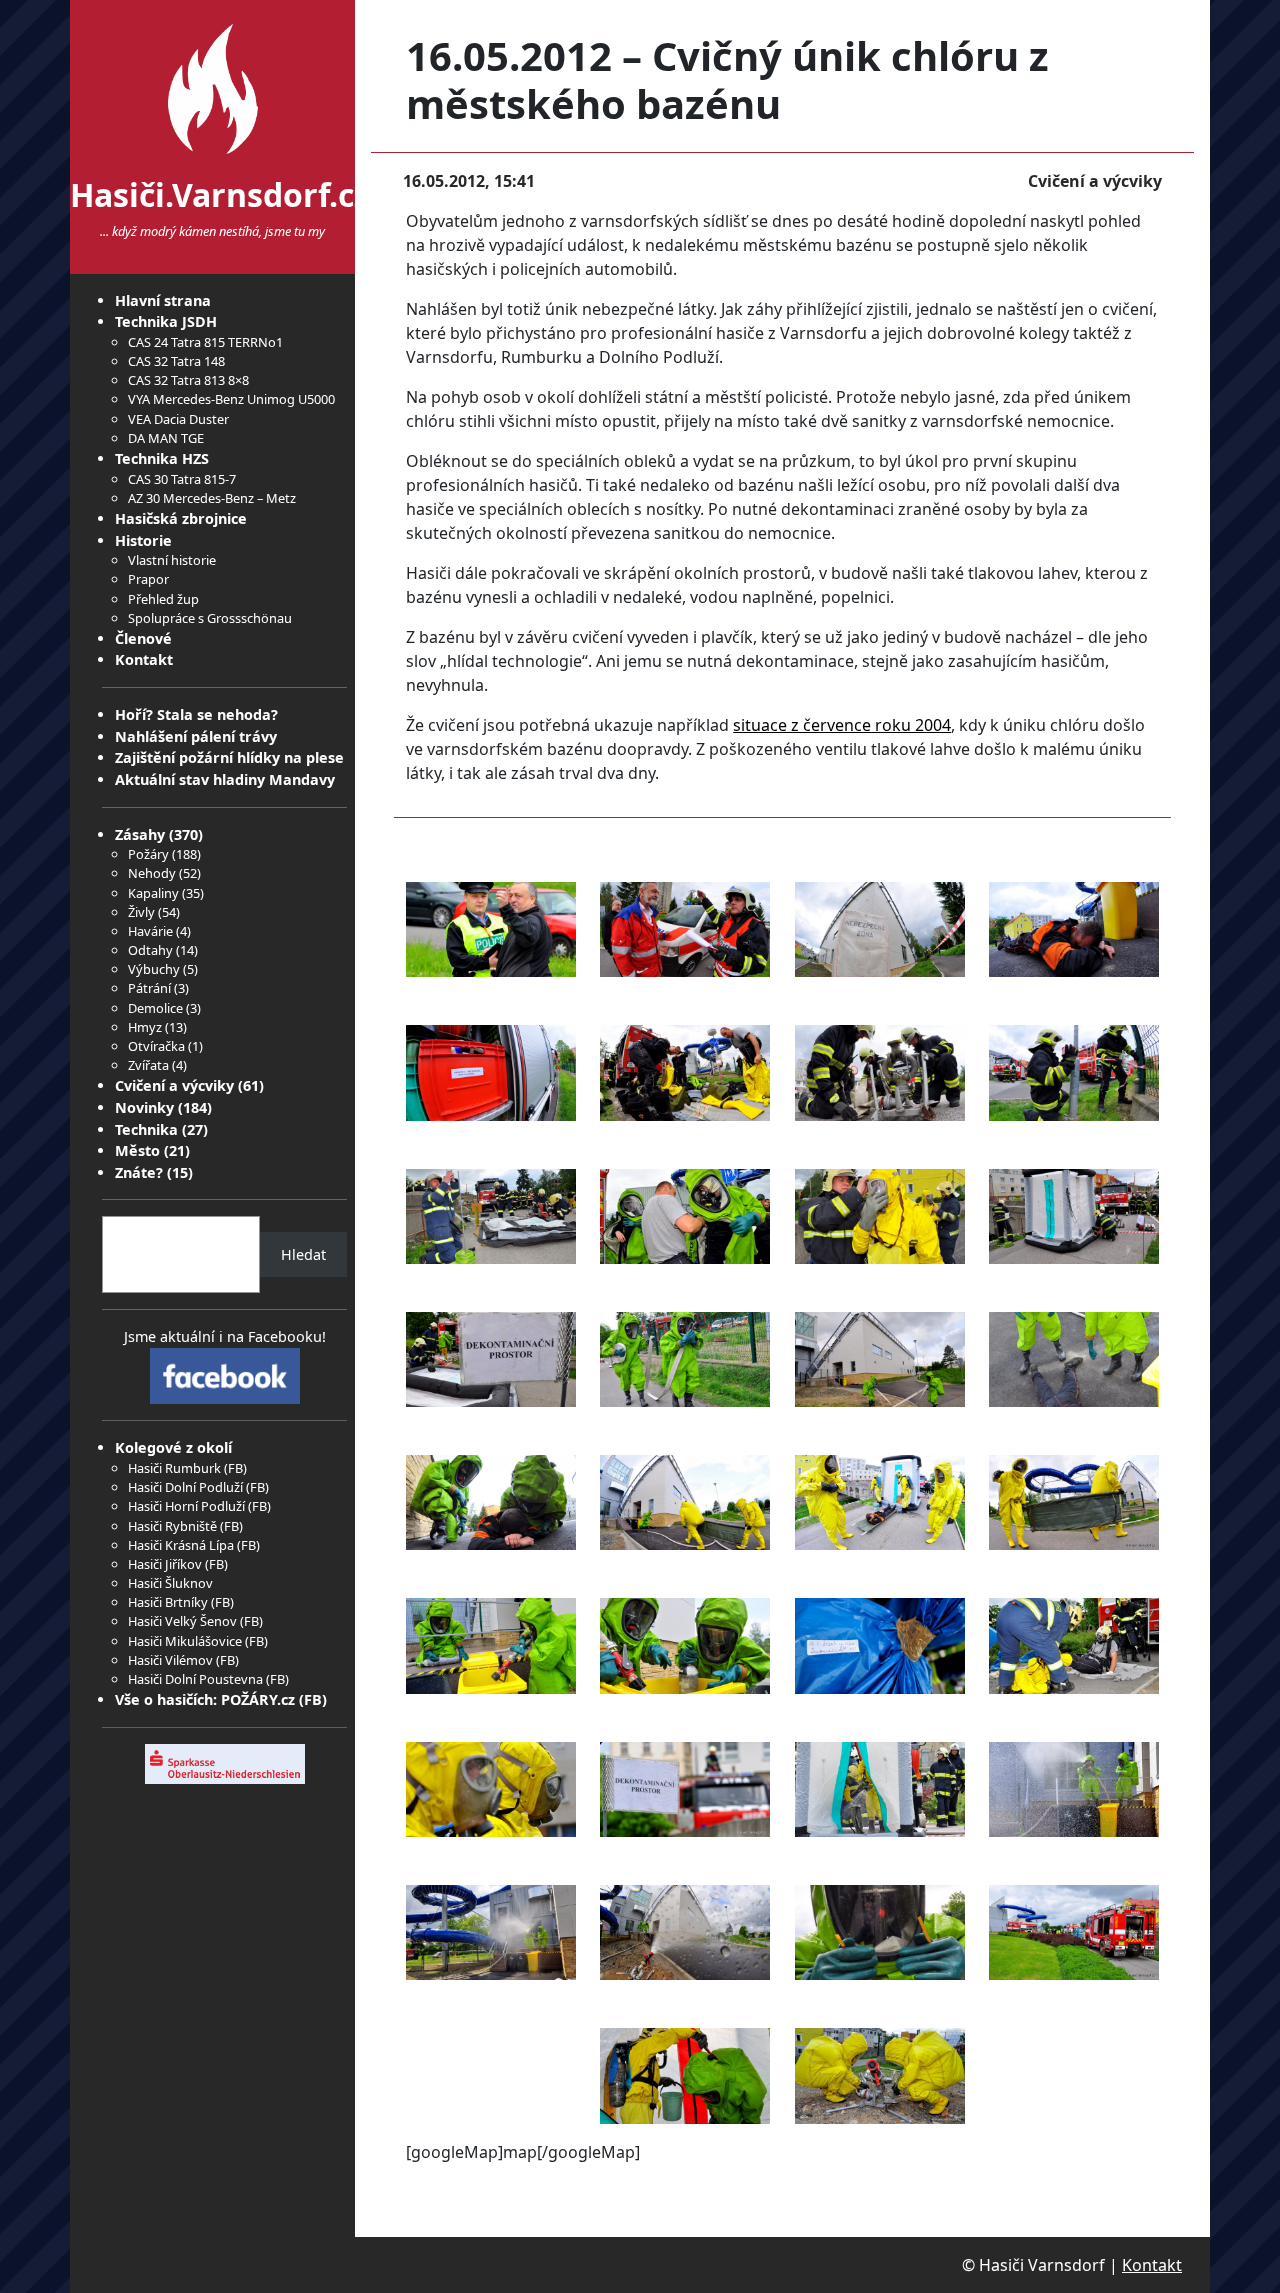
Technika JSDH (166, 321)
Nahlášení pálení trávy (196, 736)
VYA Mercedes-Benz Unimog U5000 (231, 399)
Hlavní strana (163, 300)
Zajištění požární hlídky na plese (229, 757)
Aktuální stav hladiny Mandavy (225, 779)
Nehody (152, 873)
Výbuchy (154, 969)
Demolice (155, 1008)
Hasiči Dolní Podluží (185, 1487)
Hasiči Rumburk (174, 1468)
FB (235, 1468)
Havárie (150, 931)
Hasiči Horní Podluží (186, 1506)
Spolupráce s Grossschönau (210, 618)
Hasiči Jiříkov (165, 1564)
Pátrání (149, 988)
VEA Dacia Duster (178, 419)
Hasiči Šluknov (170, 1583)
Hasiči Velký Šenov (182, 1621)
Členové (143, 638)
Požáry (148, 854)
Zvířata (148, 1065)
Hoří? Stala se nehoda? (196, 714)
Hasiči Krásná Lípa (181, 1545)
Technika (146, 1129)
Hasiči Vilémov (170, 1660)
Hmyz (145, 1027)
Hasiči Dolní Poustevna (195, 1679)
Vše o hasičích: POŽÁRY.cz (205, 1699)
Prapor (148, 579)
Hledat (303, 1254)
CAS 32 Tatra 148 (176, 361)
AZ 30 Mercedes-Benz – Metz (212, 498)
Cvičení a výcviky (174, 1085)
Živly (141, 912)
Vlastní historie (172, 560)
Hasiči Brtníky (168, 1602)
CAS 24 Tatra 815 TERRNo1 (205, 342)
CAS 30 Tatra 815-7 (182, 479)
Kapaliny (153, 893)
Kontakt (144, 659)
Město (137, 1150)
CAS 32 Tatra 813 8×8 (188, 380)
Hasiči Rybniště (172, 1526)
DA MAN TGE (166, 438)
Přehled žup (163, 599)
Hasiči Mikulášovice (185, 1641)
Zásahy (140, 834)
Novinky (144, 1107)
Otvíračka (156, 1046)
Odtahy (150, 950)
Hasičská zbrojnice (181, 518)
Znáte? (139, 1172)
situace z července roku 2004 (842, 725)
